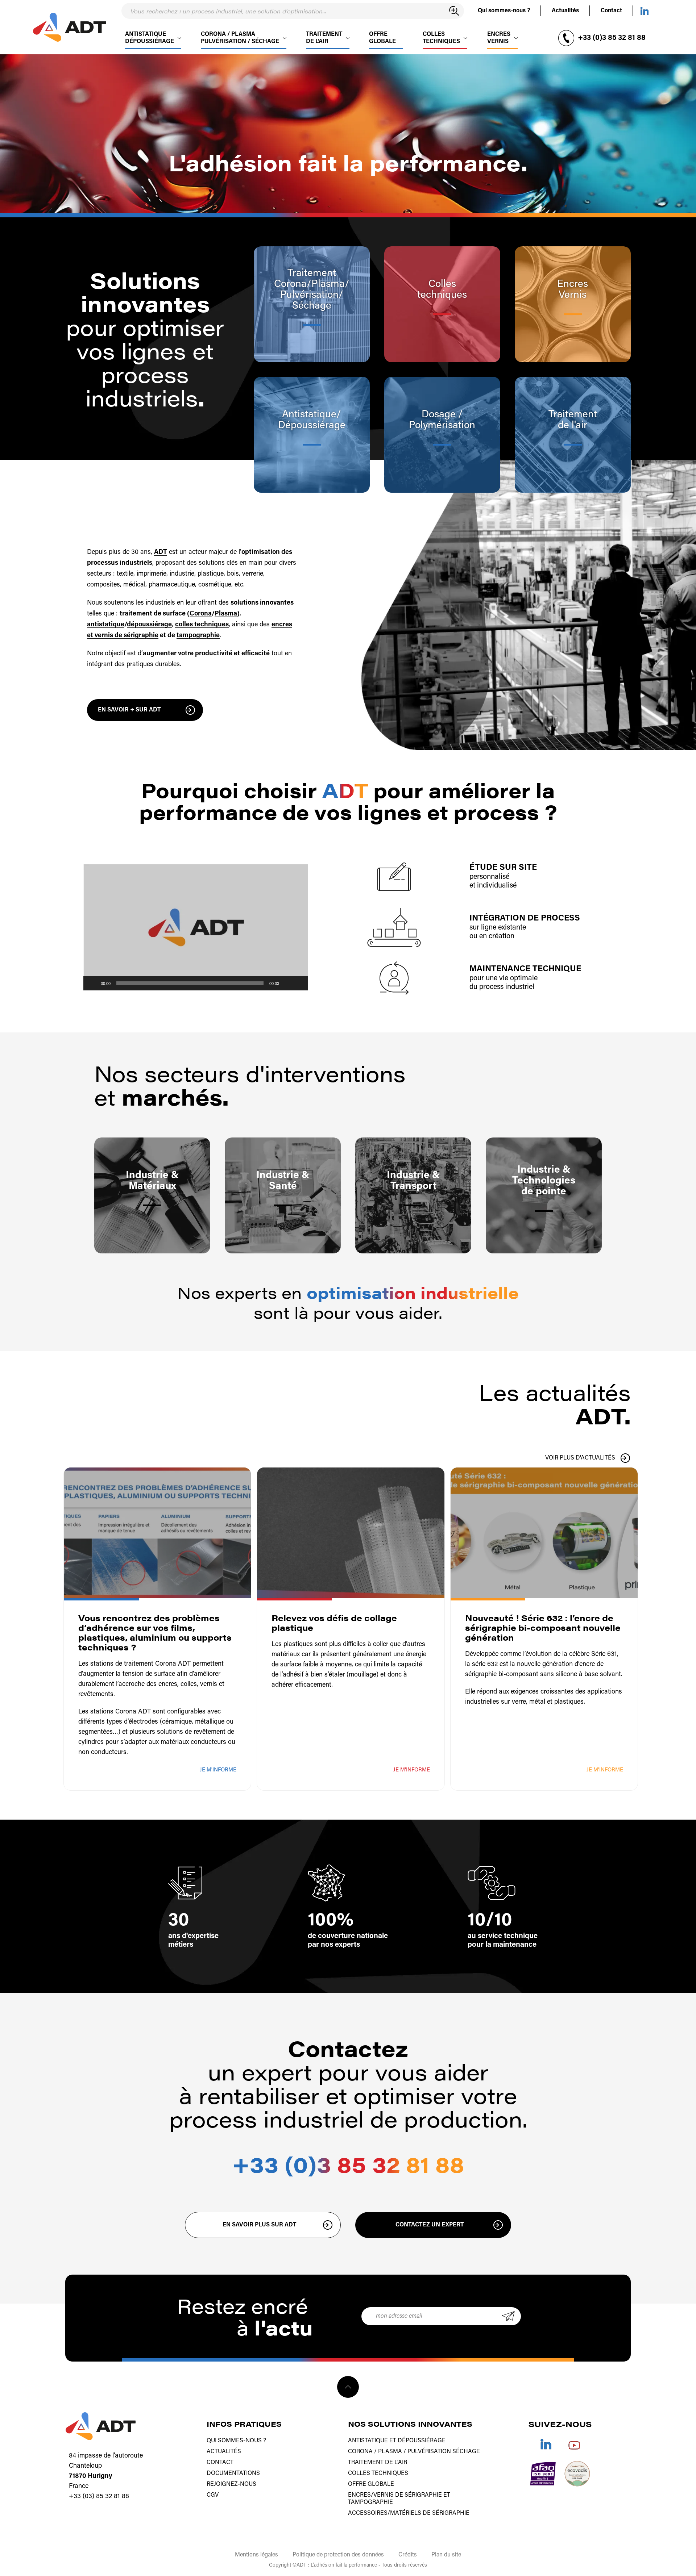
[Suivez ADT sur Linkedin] (645, 11)
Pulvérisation (309, 295)
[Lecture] (93, 983)
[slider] (190, 983)
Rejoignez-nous (231, 2484)
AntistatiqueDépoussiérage (150, 43)
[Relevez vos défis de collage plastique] (351, 1533)
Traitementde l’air (324, 43)
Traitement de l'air (378, 2463)
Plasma (328, 284)
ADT (161, 552)
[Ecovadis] (577, 2474)
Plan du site (446, 2555)
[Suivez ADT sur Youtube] (574, 2444)
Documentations (233, 2473)
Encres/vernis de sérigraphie (395, 2495)
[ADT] (70, 27)
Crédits (408, 2555)
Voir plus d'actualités (580, 1458)
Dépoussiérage (312, 426)
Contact (611, 11)
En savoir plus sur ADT (259, 2225)
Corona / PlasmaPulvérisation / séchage (240, 43)
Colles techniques (441, 43)
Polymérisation (442, 426)
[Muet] (287, 983)
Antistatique (309, 415)
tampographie (198, 636)
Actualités (565, 11)
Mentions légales (256, 2555)
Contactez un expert (430, 2225)
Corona (201, 614)
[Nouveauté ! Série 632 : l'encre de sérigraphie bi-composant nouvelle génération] (544, 1533)
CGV (213, 2495)
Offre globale (382, 43)
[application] (196, 928)
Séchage (312, 306)
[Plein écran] (299, 983)
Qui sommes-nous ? (504, 11)
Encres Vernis (499, 43)
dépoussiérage (149, 625)
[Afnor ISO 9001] (543, 2474)
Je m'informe (218, 1770)
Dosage (440, 415)
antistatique (106, 625)
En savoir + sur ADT (129, 710)
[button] (196, 927)
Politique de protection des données (338, 2555)
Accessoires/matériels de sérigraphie (409, 2513)
